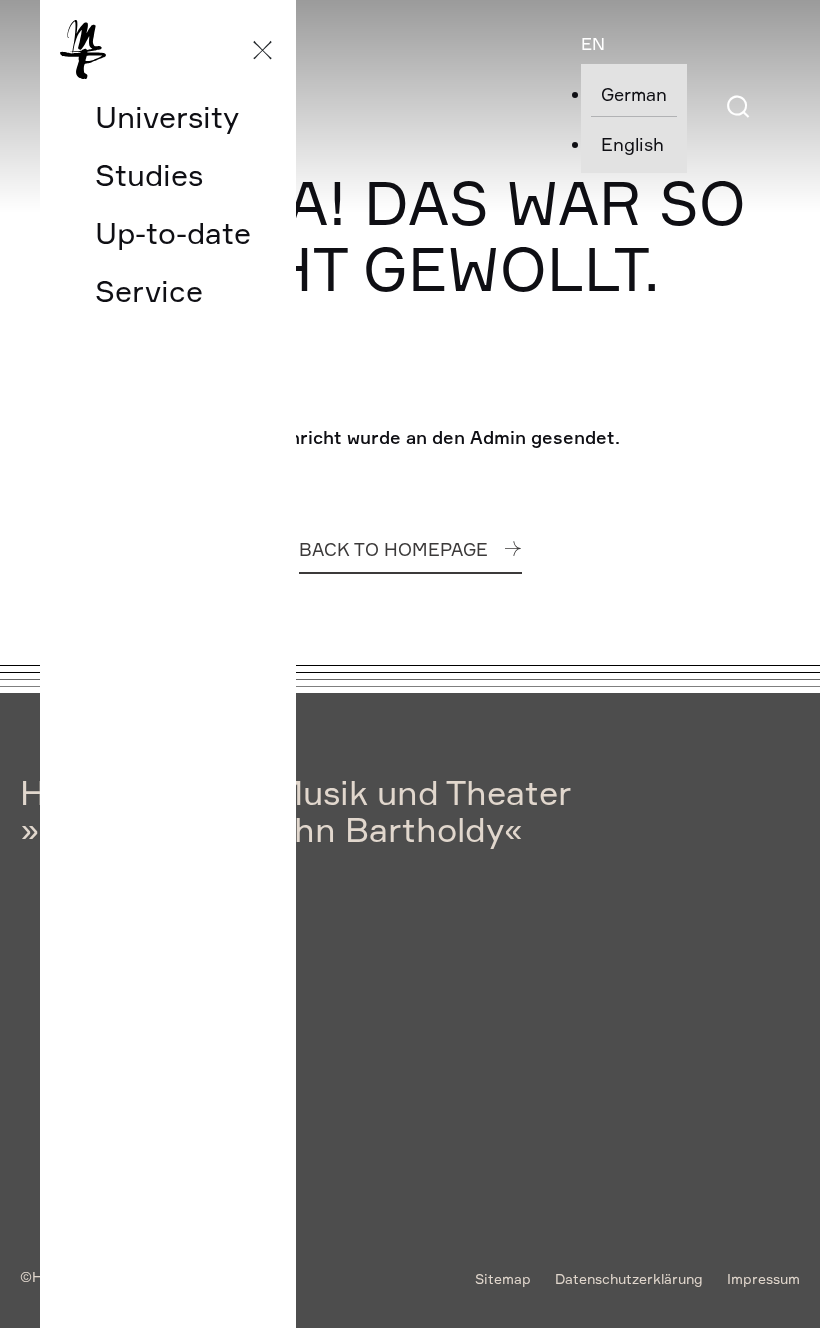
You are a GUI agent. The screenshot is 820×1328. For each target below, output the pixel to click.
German (634, 94)
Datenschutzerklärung (629, 1278)
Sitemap (503, 1278)
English (632, 144)
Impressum (763, 1278)
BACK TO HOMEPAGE (393, 549)
